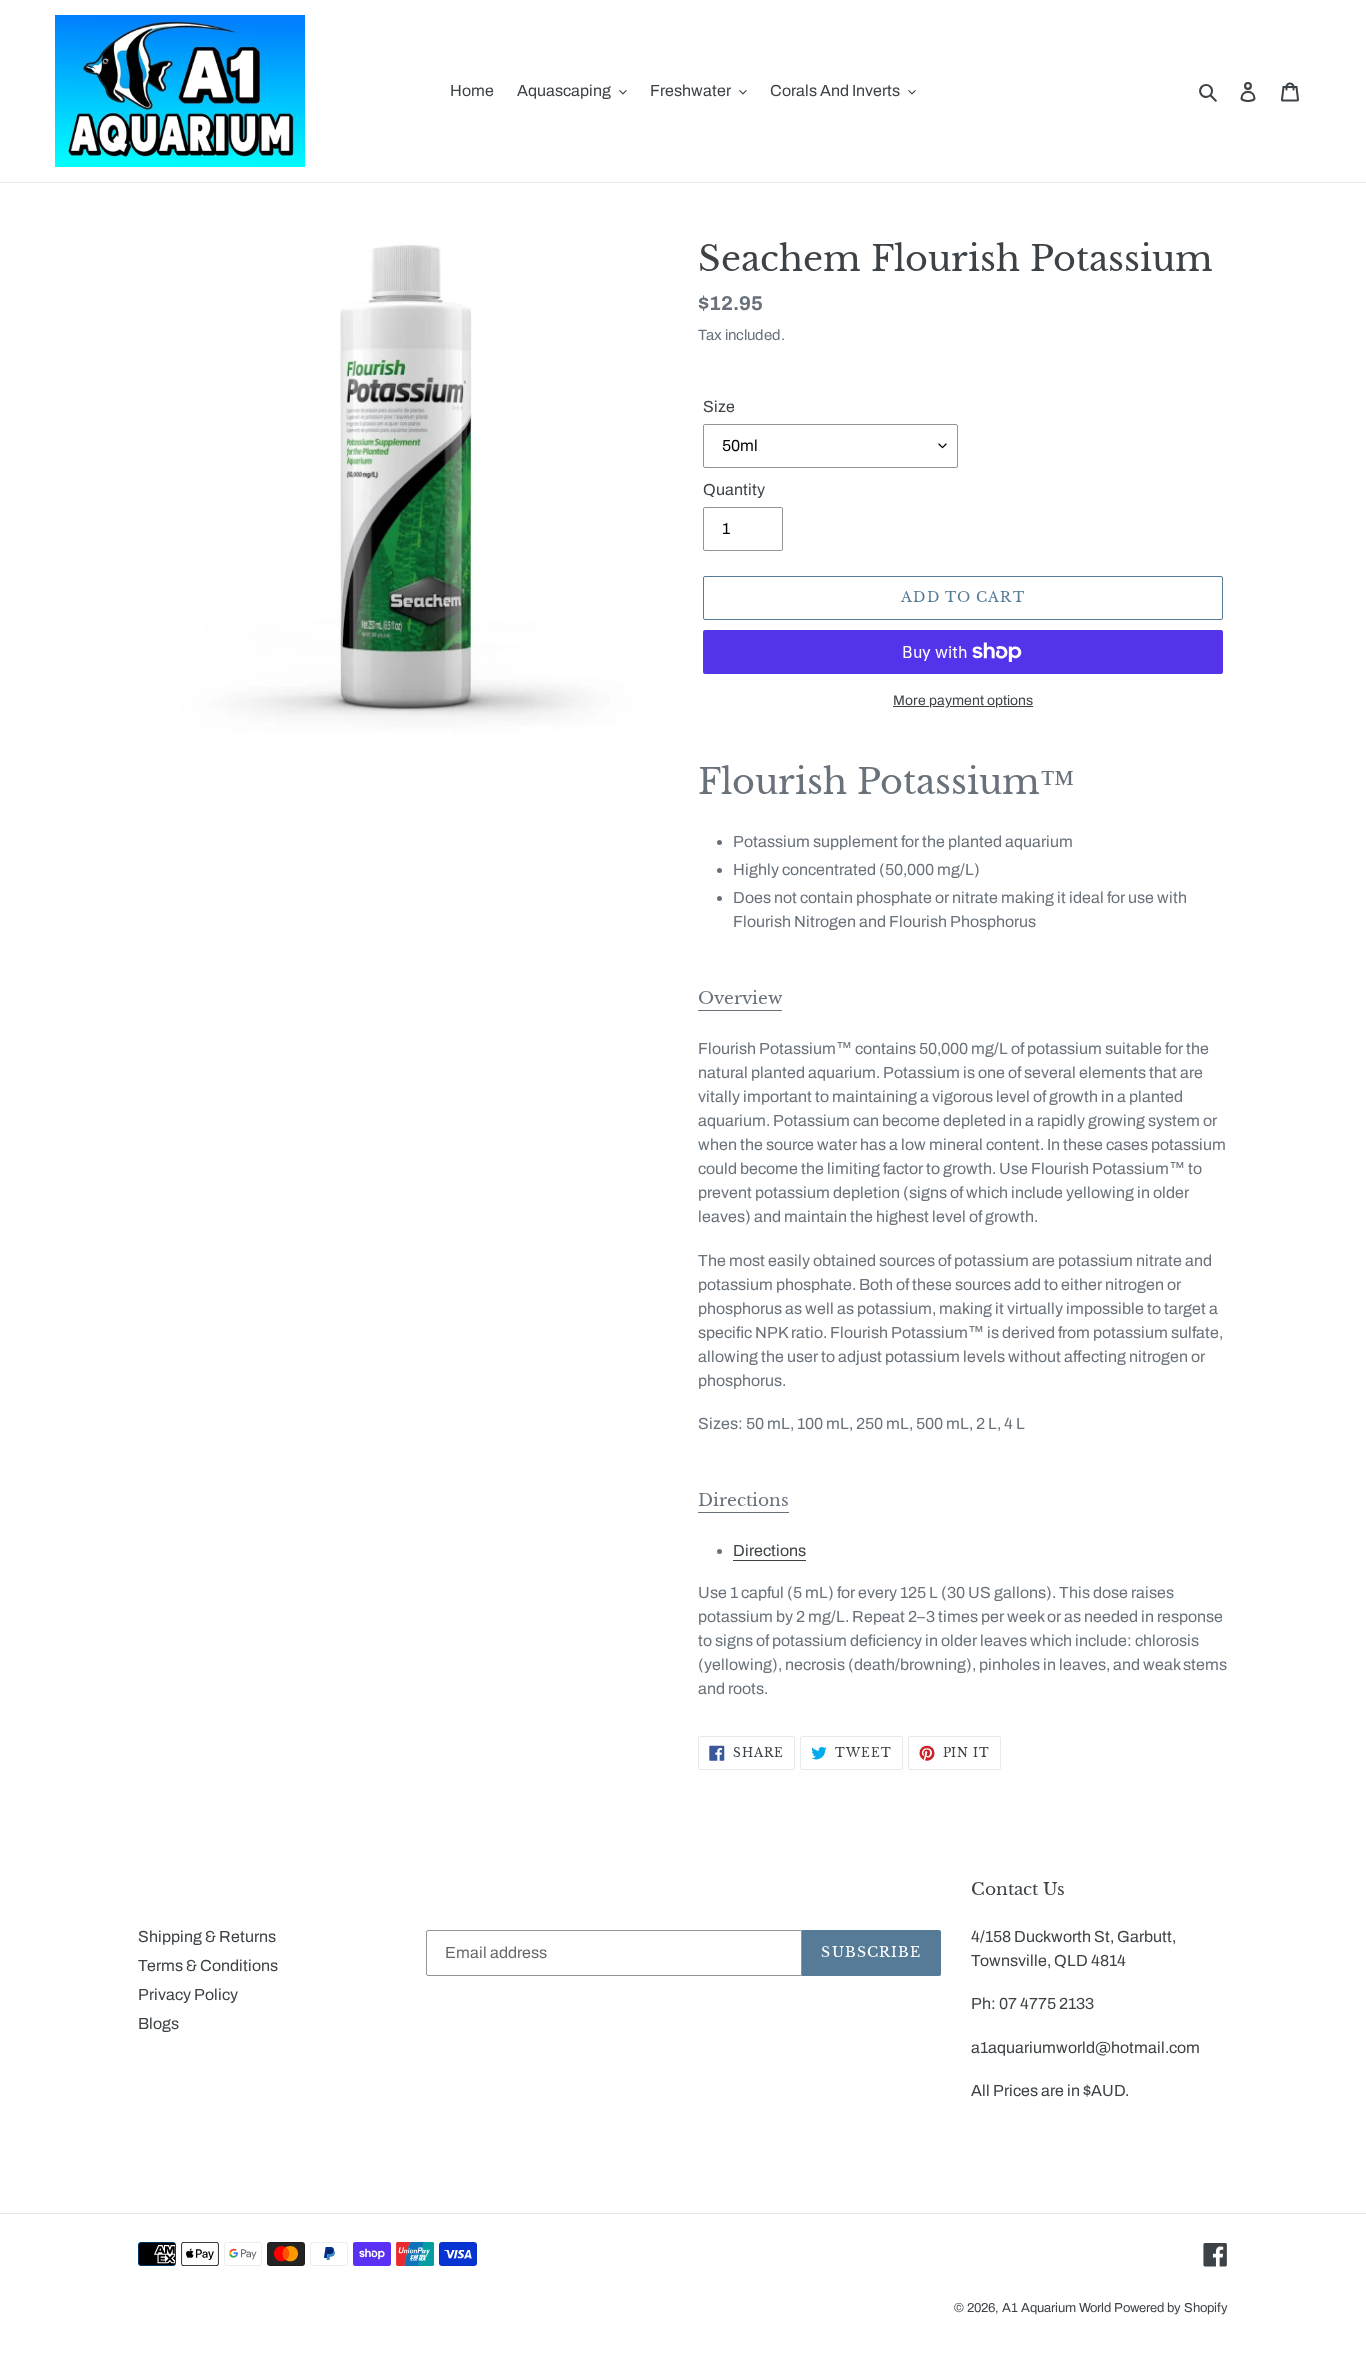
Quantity (734, 489)
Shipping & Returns (207, 1936)
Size (719, 406)
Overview (740, 998)
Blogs (158, 2023)
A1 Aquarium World (1056, 2308)
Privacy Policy (188, 1994)
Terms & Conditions (208, 1965)
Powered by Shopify (1171, 2308)
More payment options (963, 700)
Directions (743, 1500)
